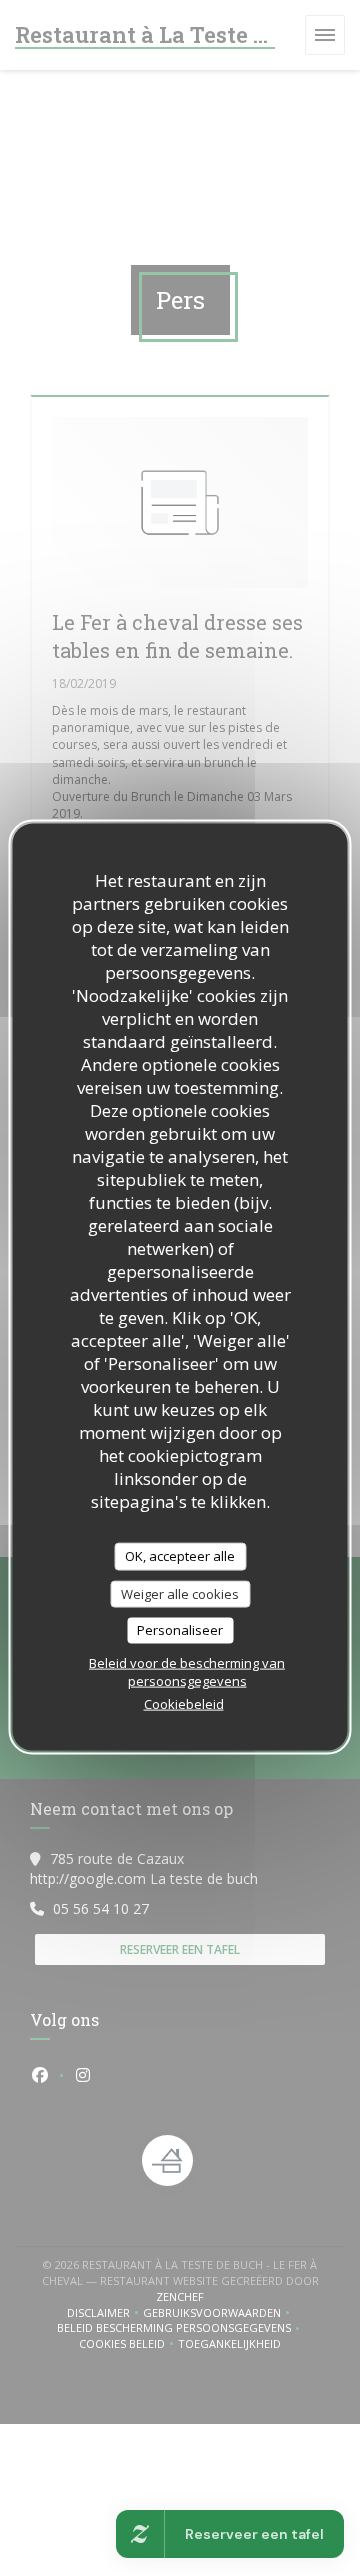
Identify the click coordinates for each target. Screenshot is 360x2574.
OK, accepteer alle (180, 1556)
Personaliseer (180, 1630)
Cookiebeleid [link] (184, 1703)
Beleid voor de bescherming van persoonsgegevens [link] (187, 1671)
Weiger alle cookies (180, 1593)
